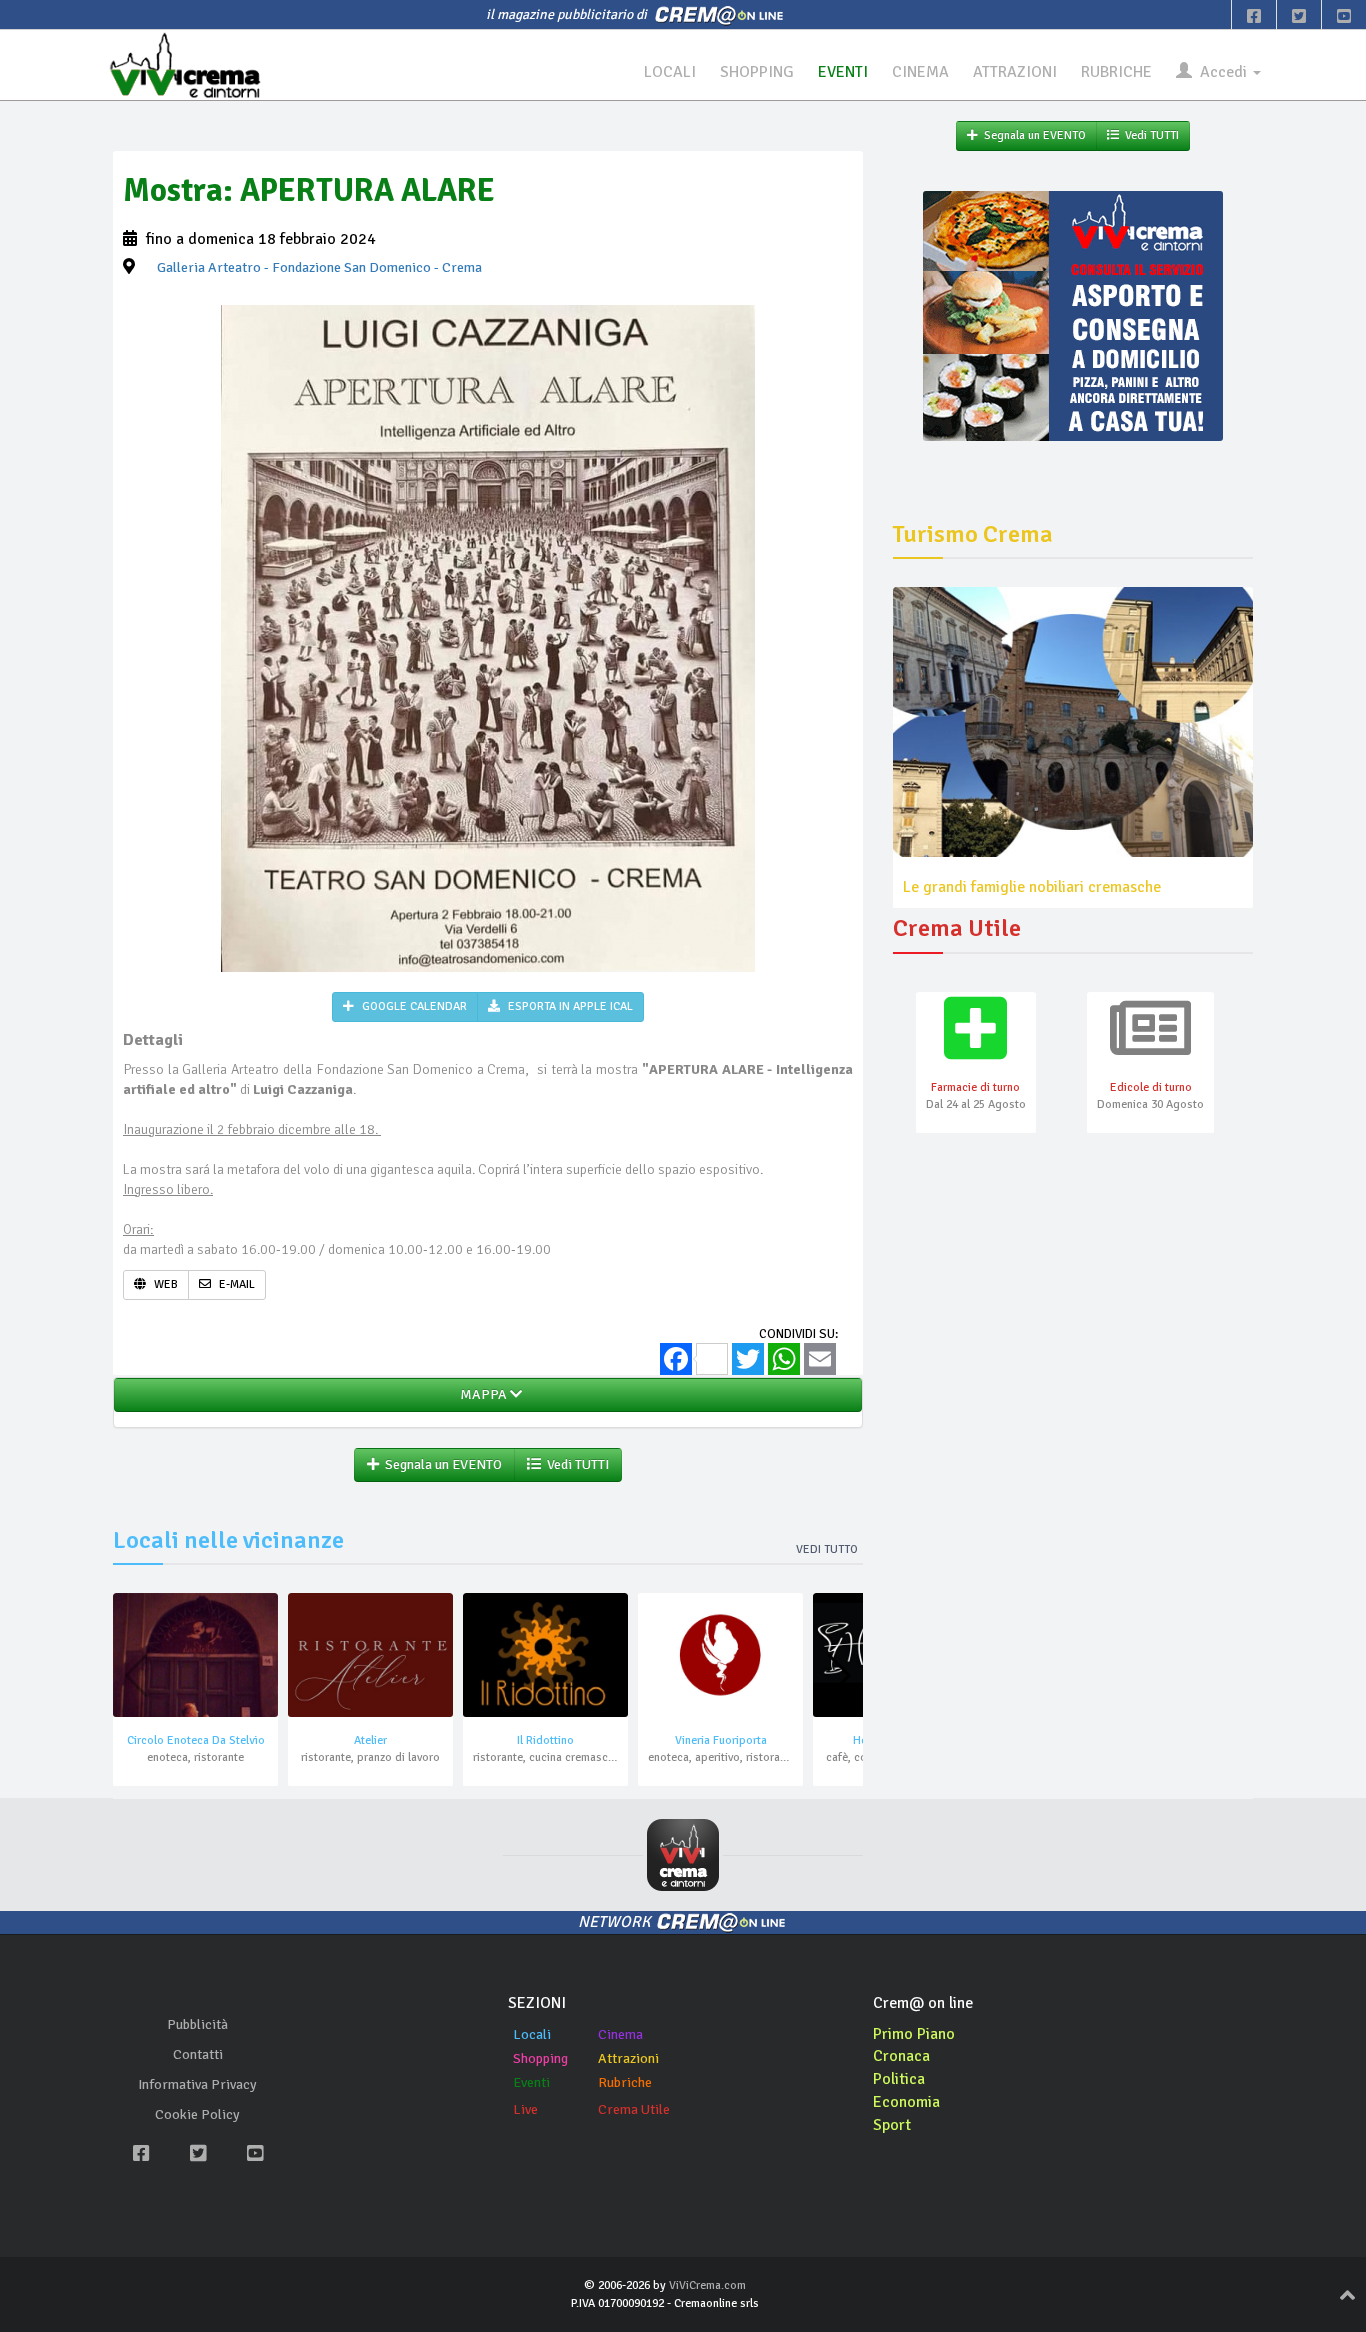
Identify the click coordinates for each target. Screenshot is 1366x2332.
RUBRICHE (1116, 72)
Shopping (540, 2058)
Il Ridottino (545, 1740)
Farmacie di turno (975, 1087)
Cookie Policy (197, 2114)
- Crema (319, 267)
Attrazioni (628, 2058)
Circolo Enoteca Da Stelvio (196, 1740)
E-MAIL (235, 1284)
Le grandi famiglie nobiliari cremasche (1032, 887)
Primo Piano (914, 2034)
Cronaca (901, 2056)
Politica (899, 2079)
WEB (164, 1284)
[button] (839, 1676)
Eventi (531, 2082)
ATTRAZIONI (1015, 72)
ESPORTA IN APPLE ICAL (569, 1006)
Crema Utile (634, 2109)
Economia (906, 2102)
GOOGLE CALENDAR (413, 1006)
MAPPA (482, 1394)
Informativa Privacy (197, 2084)
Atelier (370, 1740)
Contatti (198, 2054)
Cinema (620, 2034)
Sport (892, 2125)
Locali (532, 2034)
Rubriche (625, 2082)
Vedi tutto (827, 1549)
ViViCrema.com (707, 2285)
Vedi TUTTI (575, 1464)
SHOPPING (757, 72)
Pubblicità (197, 2024)
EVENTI (843, 72)
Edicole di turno (1151, 1087)
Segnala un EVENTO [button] (440, 1464)
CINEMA (920, 72)
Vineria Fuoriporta (721, 1740)
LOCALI (670, 72)
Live (525, 2109)
